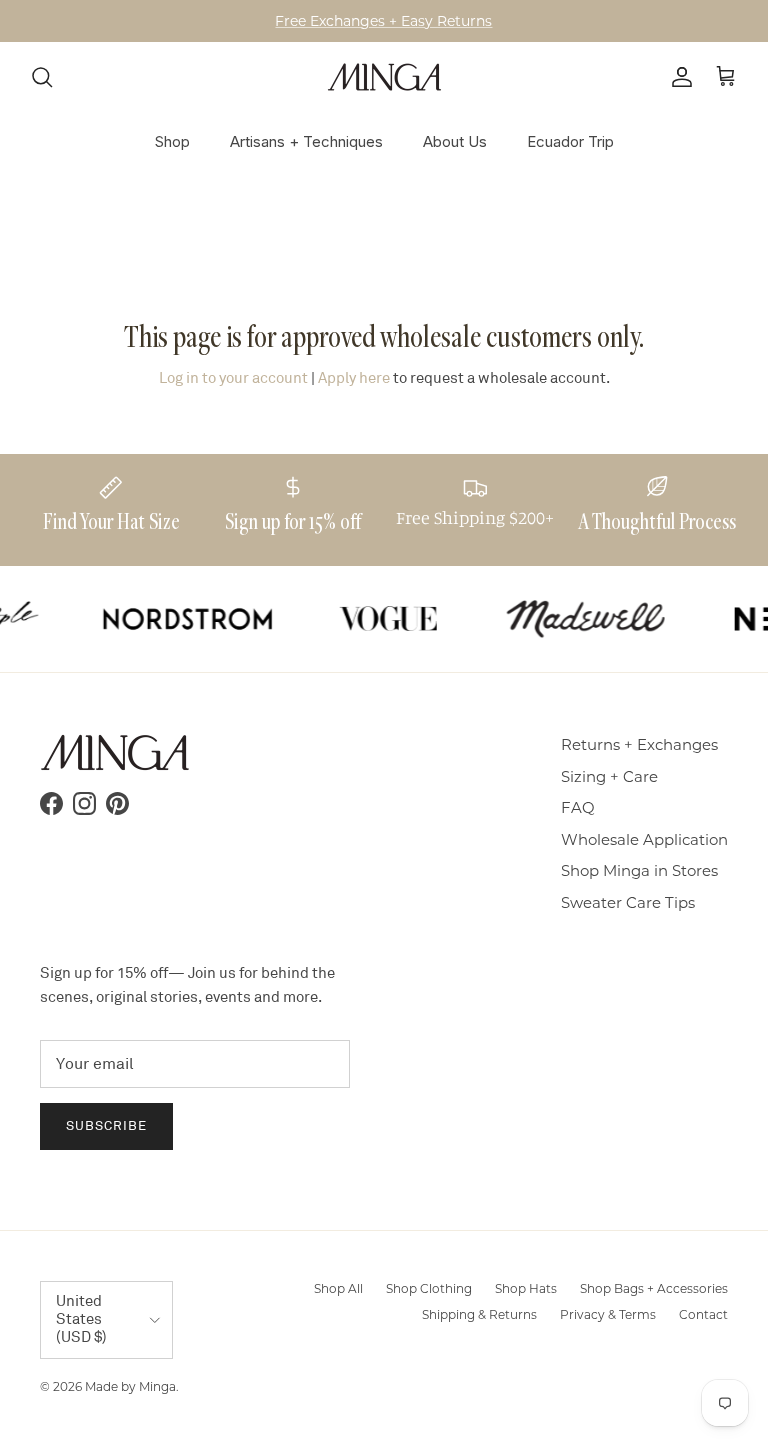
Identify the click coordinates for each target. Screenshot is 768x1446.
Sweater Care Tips (628, 902)
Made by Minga (130, 1386)
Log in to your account (233, 378)
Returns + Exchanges (639, 744)
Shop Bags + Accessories (654, 1288)
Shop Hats (526, 1288)
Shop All (338, 1288)
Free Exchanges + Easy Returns (383, 21)
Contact (703, 1314)
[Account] (678, 77)
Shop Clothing (429, 1288)
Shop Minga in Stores (639, 870)
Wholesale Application (644, 839)
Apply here (354, 378)
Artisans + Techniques (306, 141)
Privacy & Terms (608, 1314)
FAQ (578, 807)
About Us (455, 141)
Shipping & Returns (479, 1314)
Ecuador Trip (570, 141)
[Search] (42, 77)
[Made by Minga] (384, 77)
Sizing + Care (609, 776)
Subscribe (106, 1126)
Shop (172, 141)
